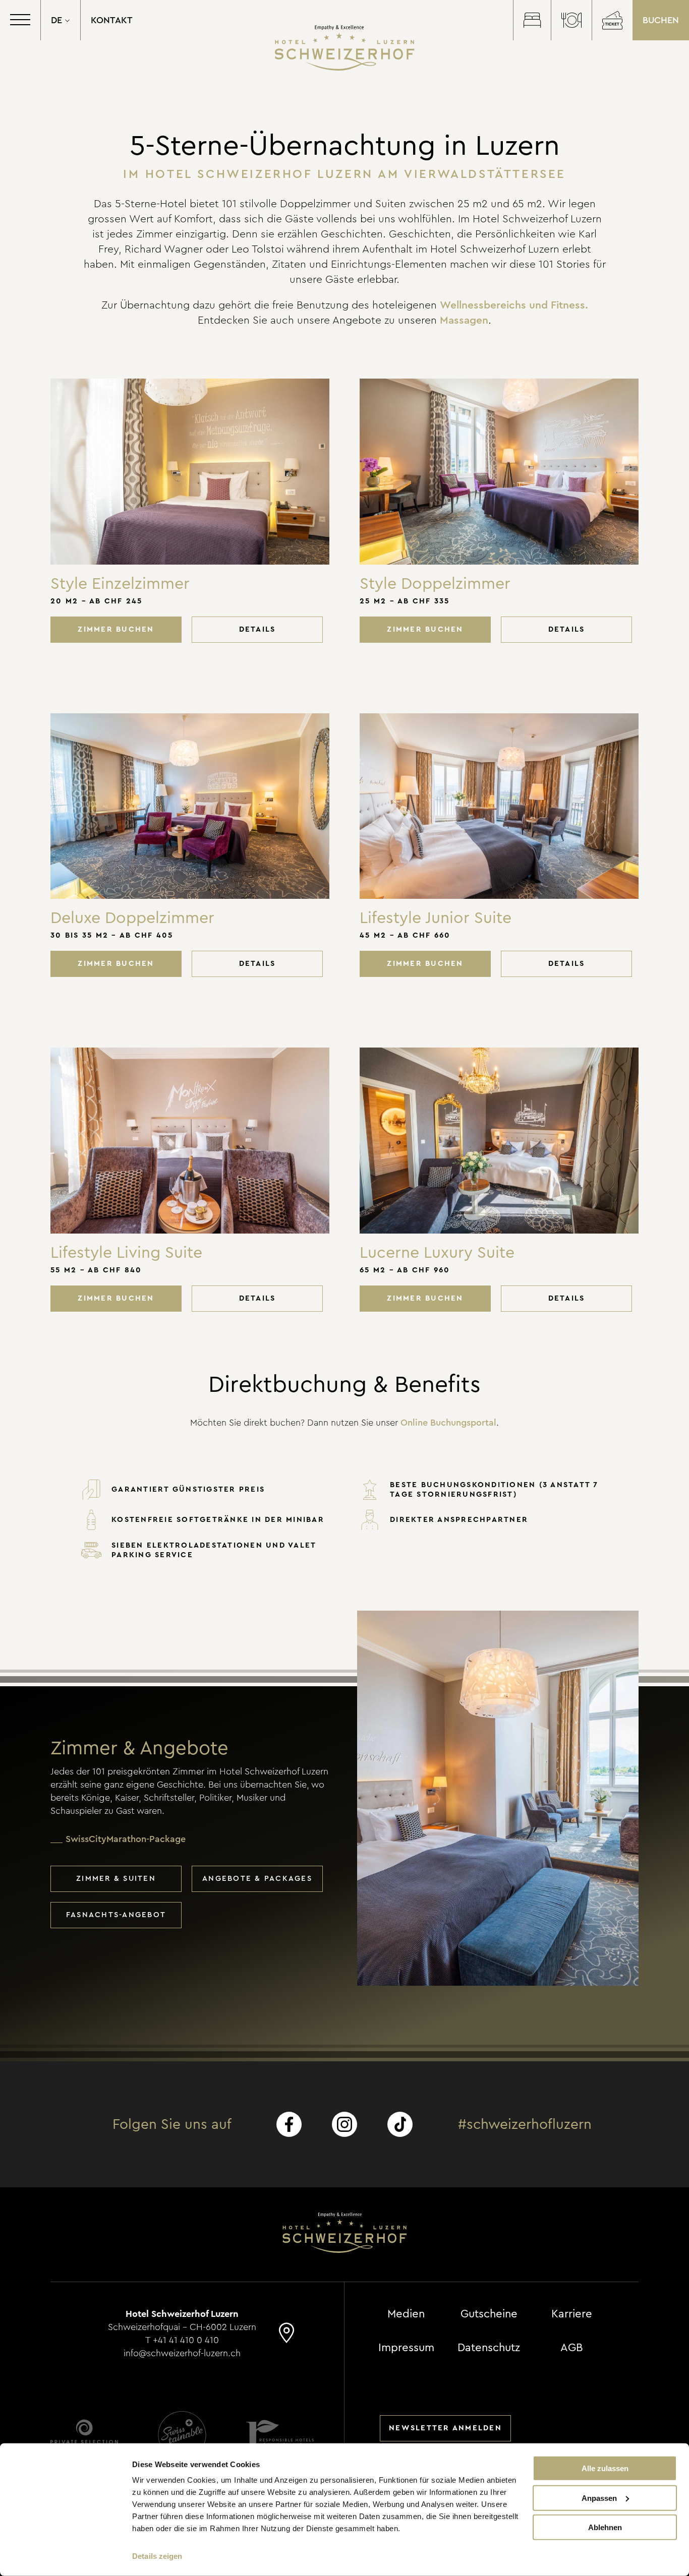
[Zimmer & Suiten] (532, 20)
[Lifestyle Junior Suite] (499, 806)
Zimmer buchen (116, 629)
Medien (406, 2314)
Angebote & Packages (257, 1879)
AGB (572, 2348)
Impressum (406, 2348)
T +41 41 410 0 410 (182, 2340)
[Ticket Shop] (612, 20)
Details (257, 629)
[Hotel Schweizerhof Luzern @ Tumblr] (400, 2124)
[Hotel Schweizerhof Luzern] (345, 48)
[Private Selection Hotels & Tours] (84, 2435)
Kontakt (112, 20)
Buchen (661, 20)
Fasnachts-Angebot (116, 1915)
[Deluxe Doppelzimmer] (190, 806)
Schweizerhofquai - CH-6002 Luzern (182, 2327)
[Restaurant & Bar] (571, 20)
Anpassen (599, 2498)
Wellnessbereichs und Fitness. (514, 305)
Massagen (464, 320)
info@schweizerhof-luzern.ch (182, 2353)
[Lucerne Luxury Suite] (499, 1141)
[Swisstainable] (182, 2435)
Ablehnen (605, 2527)
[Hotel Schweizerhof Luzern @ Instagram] (344, 2124)
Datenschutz (489, 2348)
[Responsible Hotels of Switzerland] (280, 2435)
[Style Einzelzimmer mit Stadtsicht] (190, 472)
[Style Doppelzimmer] (499, 472)
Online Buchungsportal (448, 1423)
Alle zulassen (605, 2468)
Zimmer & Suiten (116, 1879)
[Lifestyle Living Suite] (190, 1141)
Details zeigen (157, 2556)
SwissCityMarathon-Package (126, 1839)
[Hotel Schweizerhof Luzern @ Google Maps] (286, 2338)
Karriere (572, 2314)
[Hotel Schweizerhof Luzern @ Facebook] (289, 2124)
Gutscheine (489, 2314)
